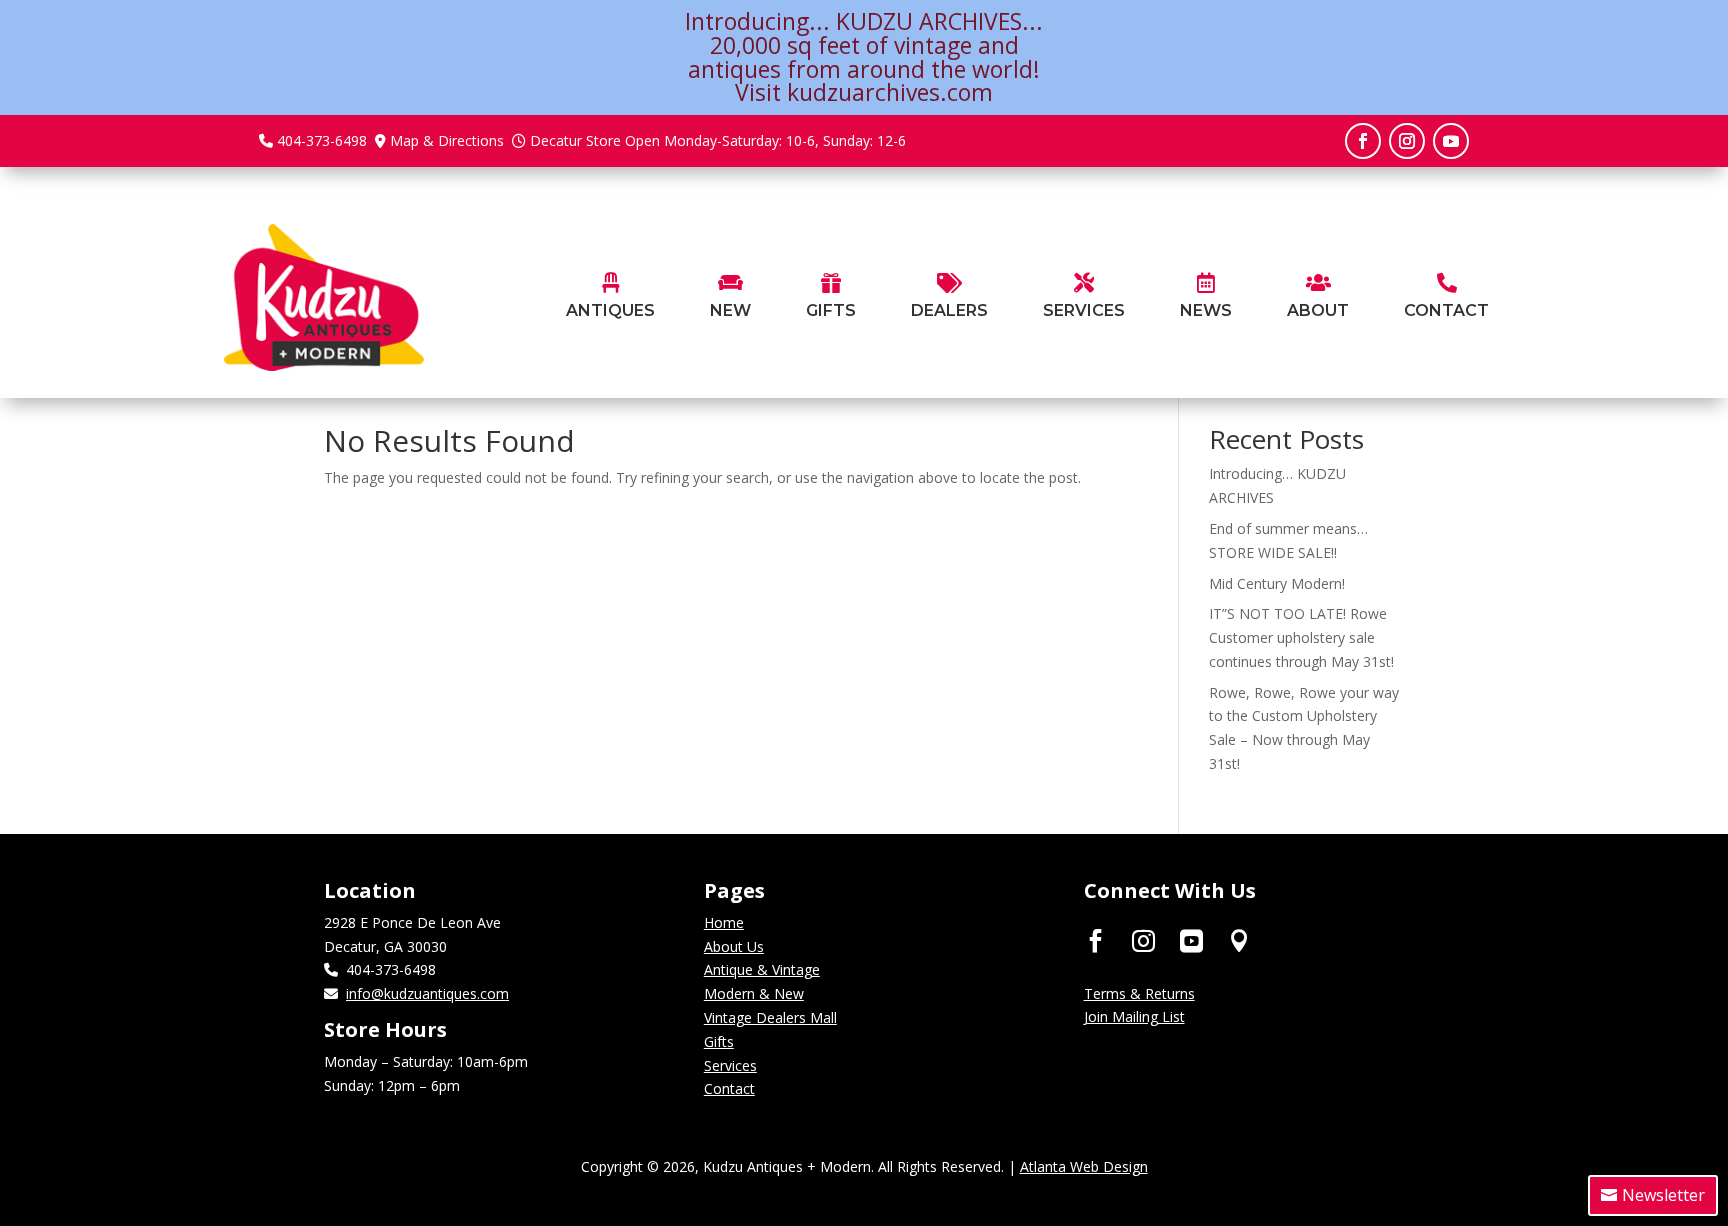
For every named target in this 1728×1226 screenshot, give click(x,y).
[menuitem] (610, 297)
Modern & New (754, 993)
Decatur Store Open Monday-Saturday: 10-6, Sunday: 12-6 (718, 140)
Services (730, 1065)
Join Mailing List (1134, 1016)
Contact (729, 1088)
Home (724, 922)
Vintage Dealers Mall (770, 1017)
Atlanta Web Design (1084, 1166)
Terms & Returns (1139, 993)
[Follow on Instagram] (1407, 141)
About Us (734, 946)
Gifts (719, 1041)
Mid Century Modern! (1277, 583)
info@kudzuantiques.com (427, 993)
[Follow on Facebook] (1363, 141)
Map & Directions (447, 140)
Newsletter (1663, 1195)
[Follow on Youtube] (1451, 141)
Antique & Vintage (762, 969)
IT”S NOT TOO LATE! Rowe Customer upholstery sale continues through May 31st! (1301, 637)
